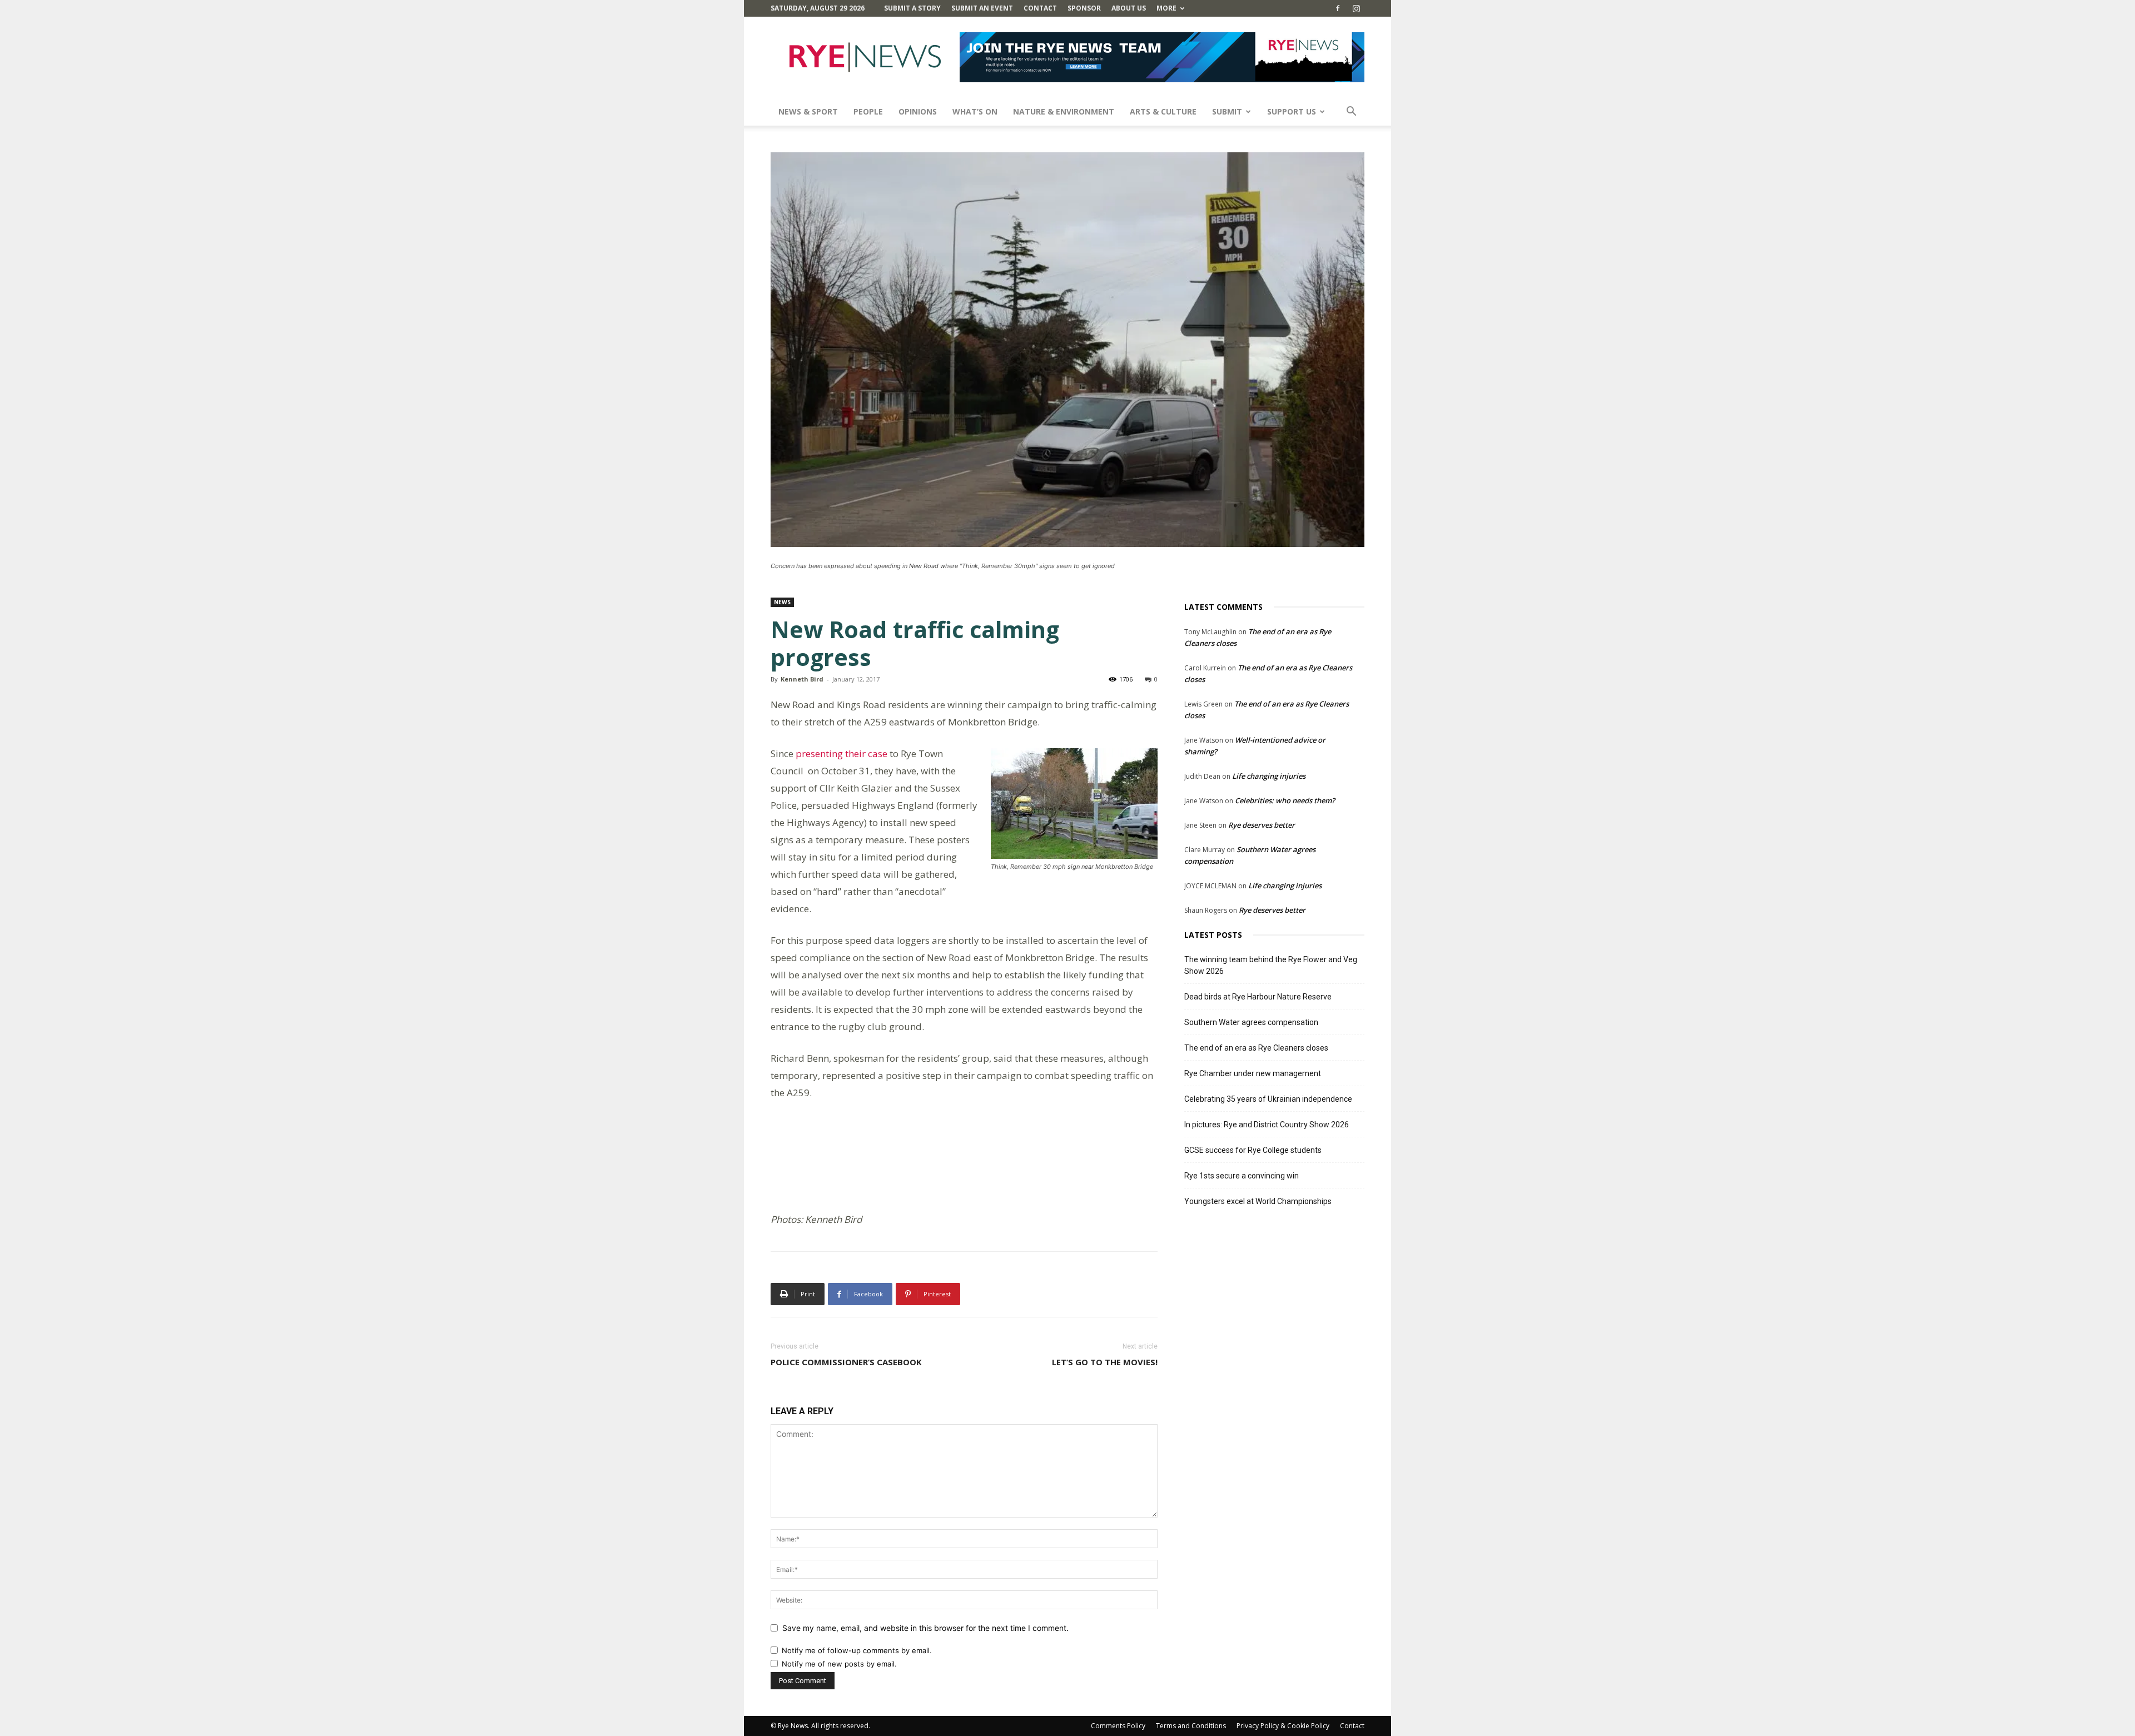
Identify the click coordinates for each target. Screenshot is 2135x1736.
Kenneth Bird (802, 679)
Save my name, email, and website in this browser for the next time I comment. (925, 1628)
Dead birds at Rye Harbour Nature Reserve (1258, 997)
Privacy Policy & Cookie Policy (1283, 1726)
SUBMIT (1227, 111)
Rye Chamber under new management (1253, 1073)
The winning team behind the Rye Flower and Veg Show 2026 (1271, 965)
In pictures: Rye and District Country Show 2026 (1267, 1125)
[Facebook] (1338, 8)
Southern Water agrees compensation (1251, 1022)
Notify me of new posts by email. (839, 1664)
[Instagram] (1356, 8)
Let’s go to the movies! (1105, 1362)
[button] (1351, 113)
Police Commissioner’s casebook (846, 1362)
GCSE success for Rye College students (1253, 1150)
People (868, 111)
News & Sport (808, 111)
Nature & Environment (1064, 111)
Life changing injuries (1269, 776)
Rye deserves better (1262, 825)
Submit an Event (982, 8)
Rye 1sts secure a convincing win (1242, 1176)
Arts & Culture (1163, 111)
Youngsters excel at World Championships (1258, 1201)
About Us (1129, 8)
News (782, 602)
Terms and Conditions (1191, 1726)
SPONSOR (1084, 8)
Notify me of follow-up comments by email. (857, 1650)
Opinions (918, 111)
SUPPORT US (1292, 111)
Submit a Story (912, 8)
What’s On (975, 111)
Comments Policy (1118, 1726)
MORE (1166, 8)
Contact (1040, 8)
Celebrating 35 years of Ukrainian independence (1268, 1099)
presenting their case (841, 753)
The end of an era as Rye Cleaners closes (1256, 1048)
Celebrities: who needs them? (1285, 800)
